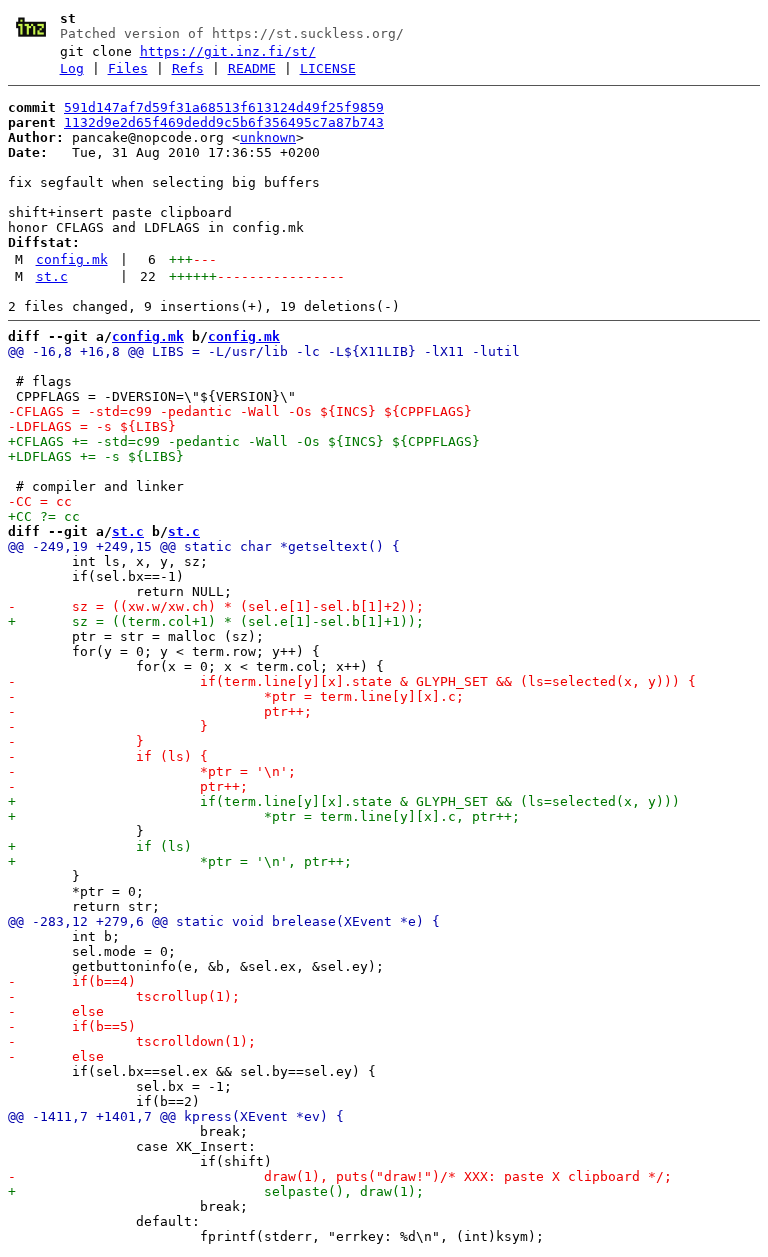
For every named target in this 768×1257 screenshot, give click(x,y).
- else (56, 1011)
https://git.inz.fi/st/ (228, 51)
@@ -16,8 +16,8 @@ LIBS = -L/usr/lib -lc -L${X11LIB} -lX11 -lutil (264, 351)
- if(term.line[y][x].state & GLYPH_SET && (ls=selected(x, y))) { (352, 681)
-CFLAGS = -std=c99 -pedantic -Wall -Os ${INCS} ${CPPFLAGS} (240, 411)
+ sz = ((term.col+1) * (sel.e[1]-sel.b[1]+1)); (216, 621)
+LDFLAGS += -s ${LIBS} (96, 456)
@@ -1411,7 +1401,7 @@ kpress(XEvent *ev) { (176, 1116)
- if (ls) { (108, 756)
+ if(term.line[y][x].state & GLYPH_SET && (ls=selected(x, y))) (344, 801)
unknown (268, 137)
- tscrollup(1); (124, 996)
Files (128, 68)
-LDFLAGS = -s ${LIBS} (92, 426)
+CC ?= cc (44, 516)
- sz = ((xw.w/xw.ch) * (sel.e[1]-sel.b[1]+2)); (216, 606)
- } (108, 726)
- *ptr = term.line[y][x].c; (236, 696)
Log (72, 68)
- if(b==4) (72, 981)
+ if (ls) (100, 846)
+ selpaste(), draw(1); (216, 1191)
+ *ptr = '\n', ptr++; (180, 861)
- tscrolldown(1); (132, 1041)
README (252, 68)
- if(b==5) (72, 1026)
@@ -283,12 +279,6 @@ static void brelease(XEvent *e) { (224, 921)
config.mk (72, 259)
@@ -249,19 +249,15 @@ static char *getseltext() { (204, 546)
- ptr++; (160, 711)
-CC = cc (40, 501)
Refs (188, 68)
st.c (52, 276)
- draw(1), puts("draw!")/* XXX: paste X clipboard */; (340, 1176)
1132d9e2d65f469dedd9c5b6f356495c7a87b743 (224, 122)
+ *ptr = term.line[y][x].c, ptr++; (264, 816)
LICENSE (328, 68)
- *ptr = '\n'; (152, 771)
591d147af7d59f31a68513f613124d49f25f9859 (224, 107)
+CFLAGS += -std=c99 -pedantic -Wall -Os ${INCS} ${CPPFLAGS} (244, 441)
